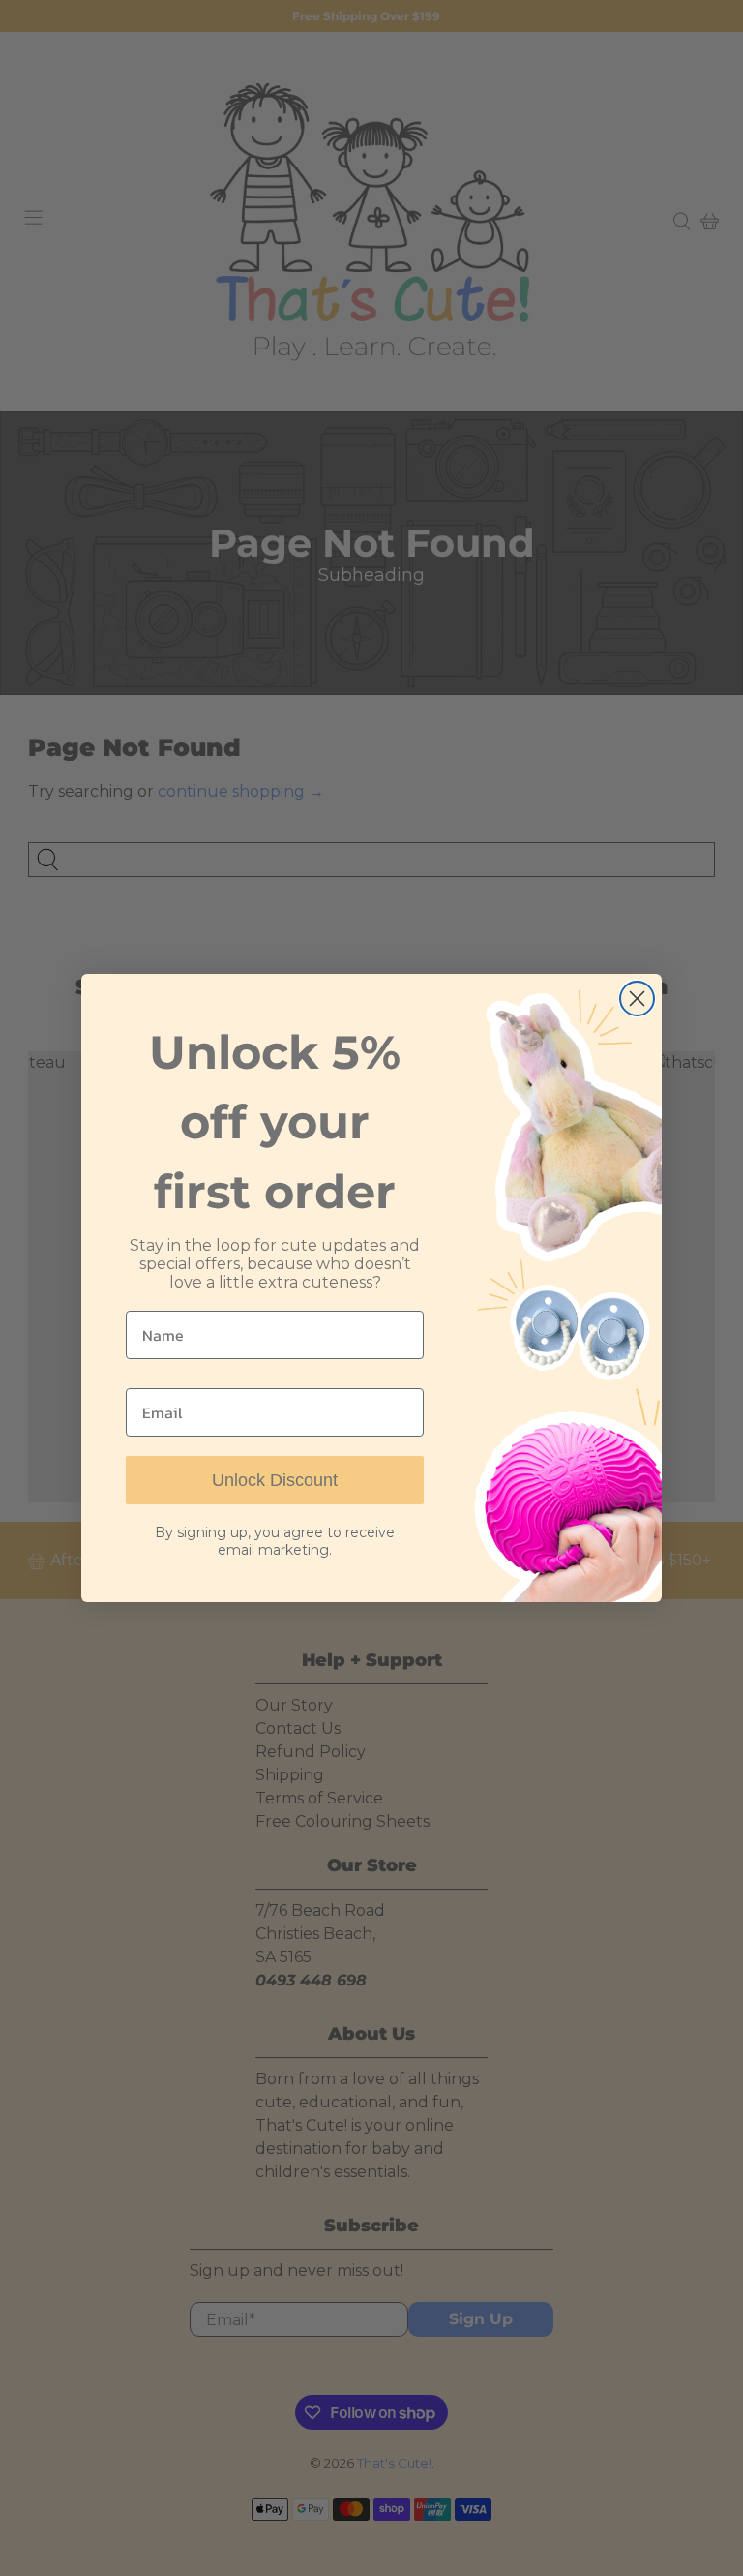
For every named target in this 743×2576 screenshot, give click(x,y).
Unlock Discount (275, 1480)
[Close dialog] (637, 999)
